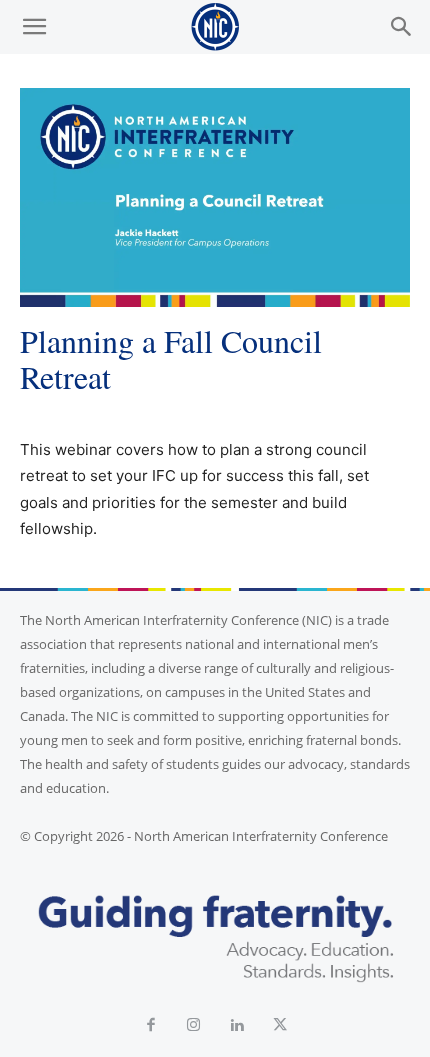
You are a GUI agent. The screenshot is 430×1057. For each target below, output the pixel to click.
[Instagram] (193, 1025)
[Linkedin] (236, 1025)
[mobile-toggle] (34, 27)
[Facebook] (150, 1025)
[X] (279, 1025)
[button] (402, 27)
